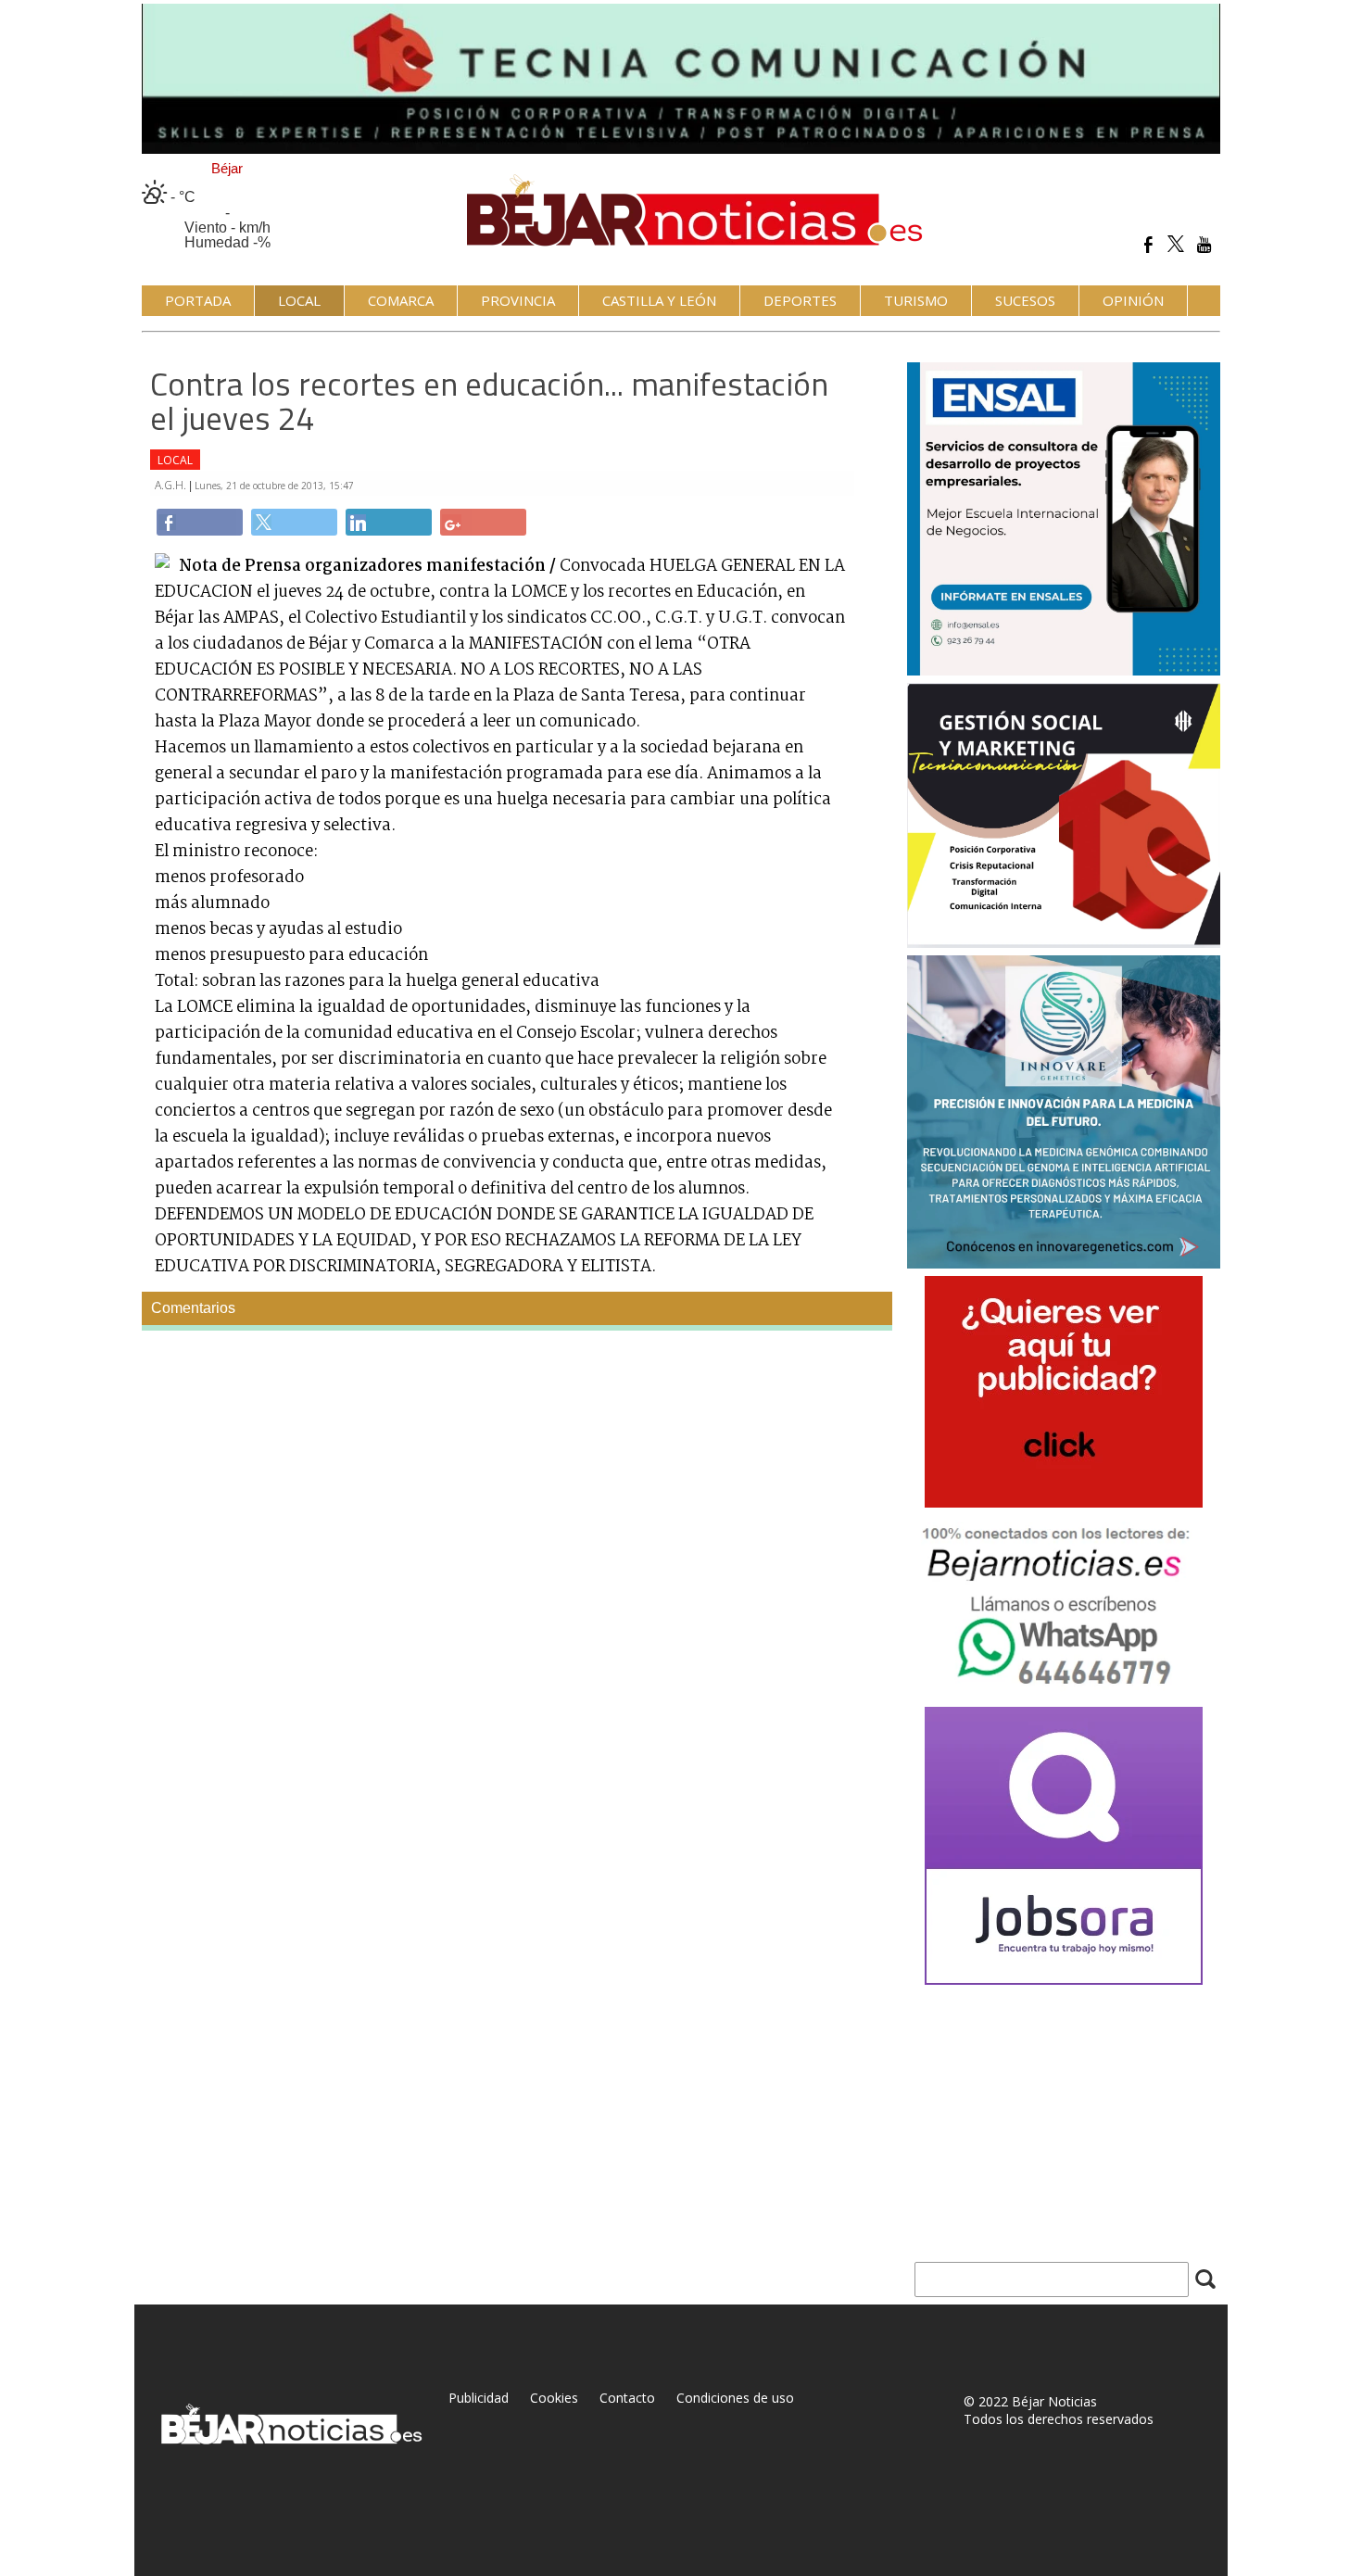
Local (175, 460)
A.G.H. (172, 485)
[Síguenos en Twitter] (1176, 244)
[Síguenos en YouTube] (1204, 244)
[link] (200, 522)
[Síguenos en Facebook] (1148, 244)
